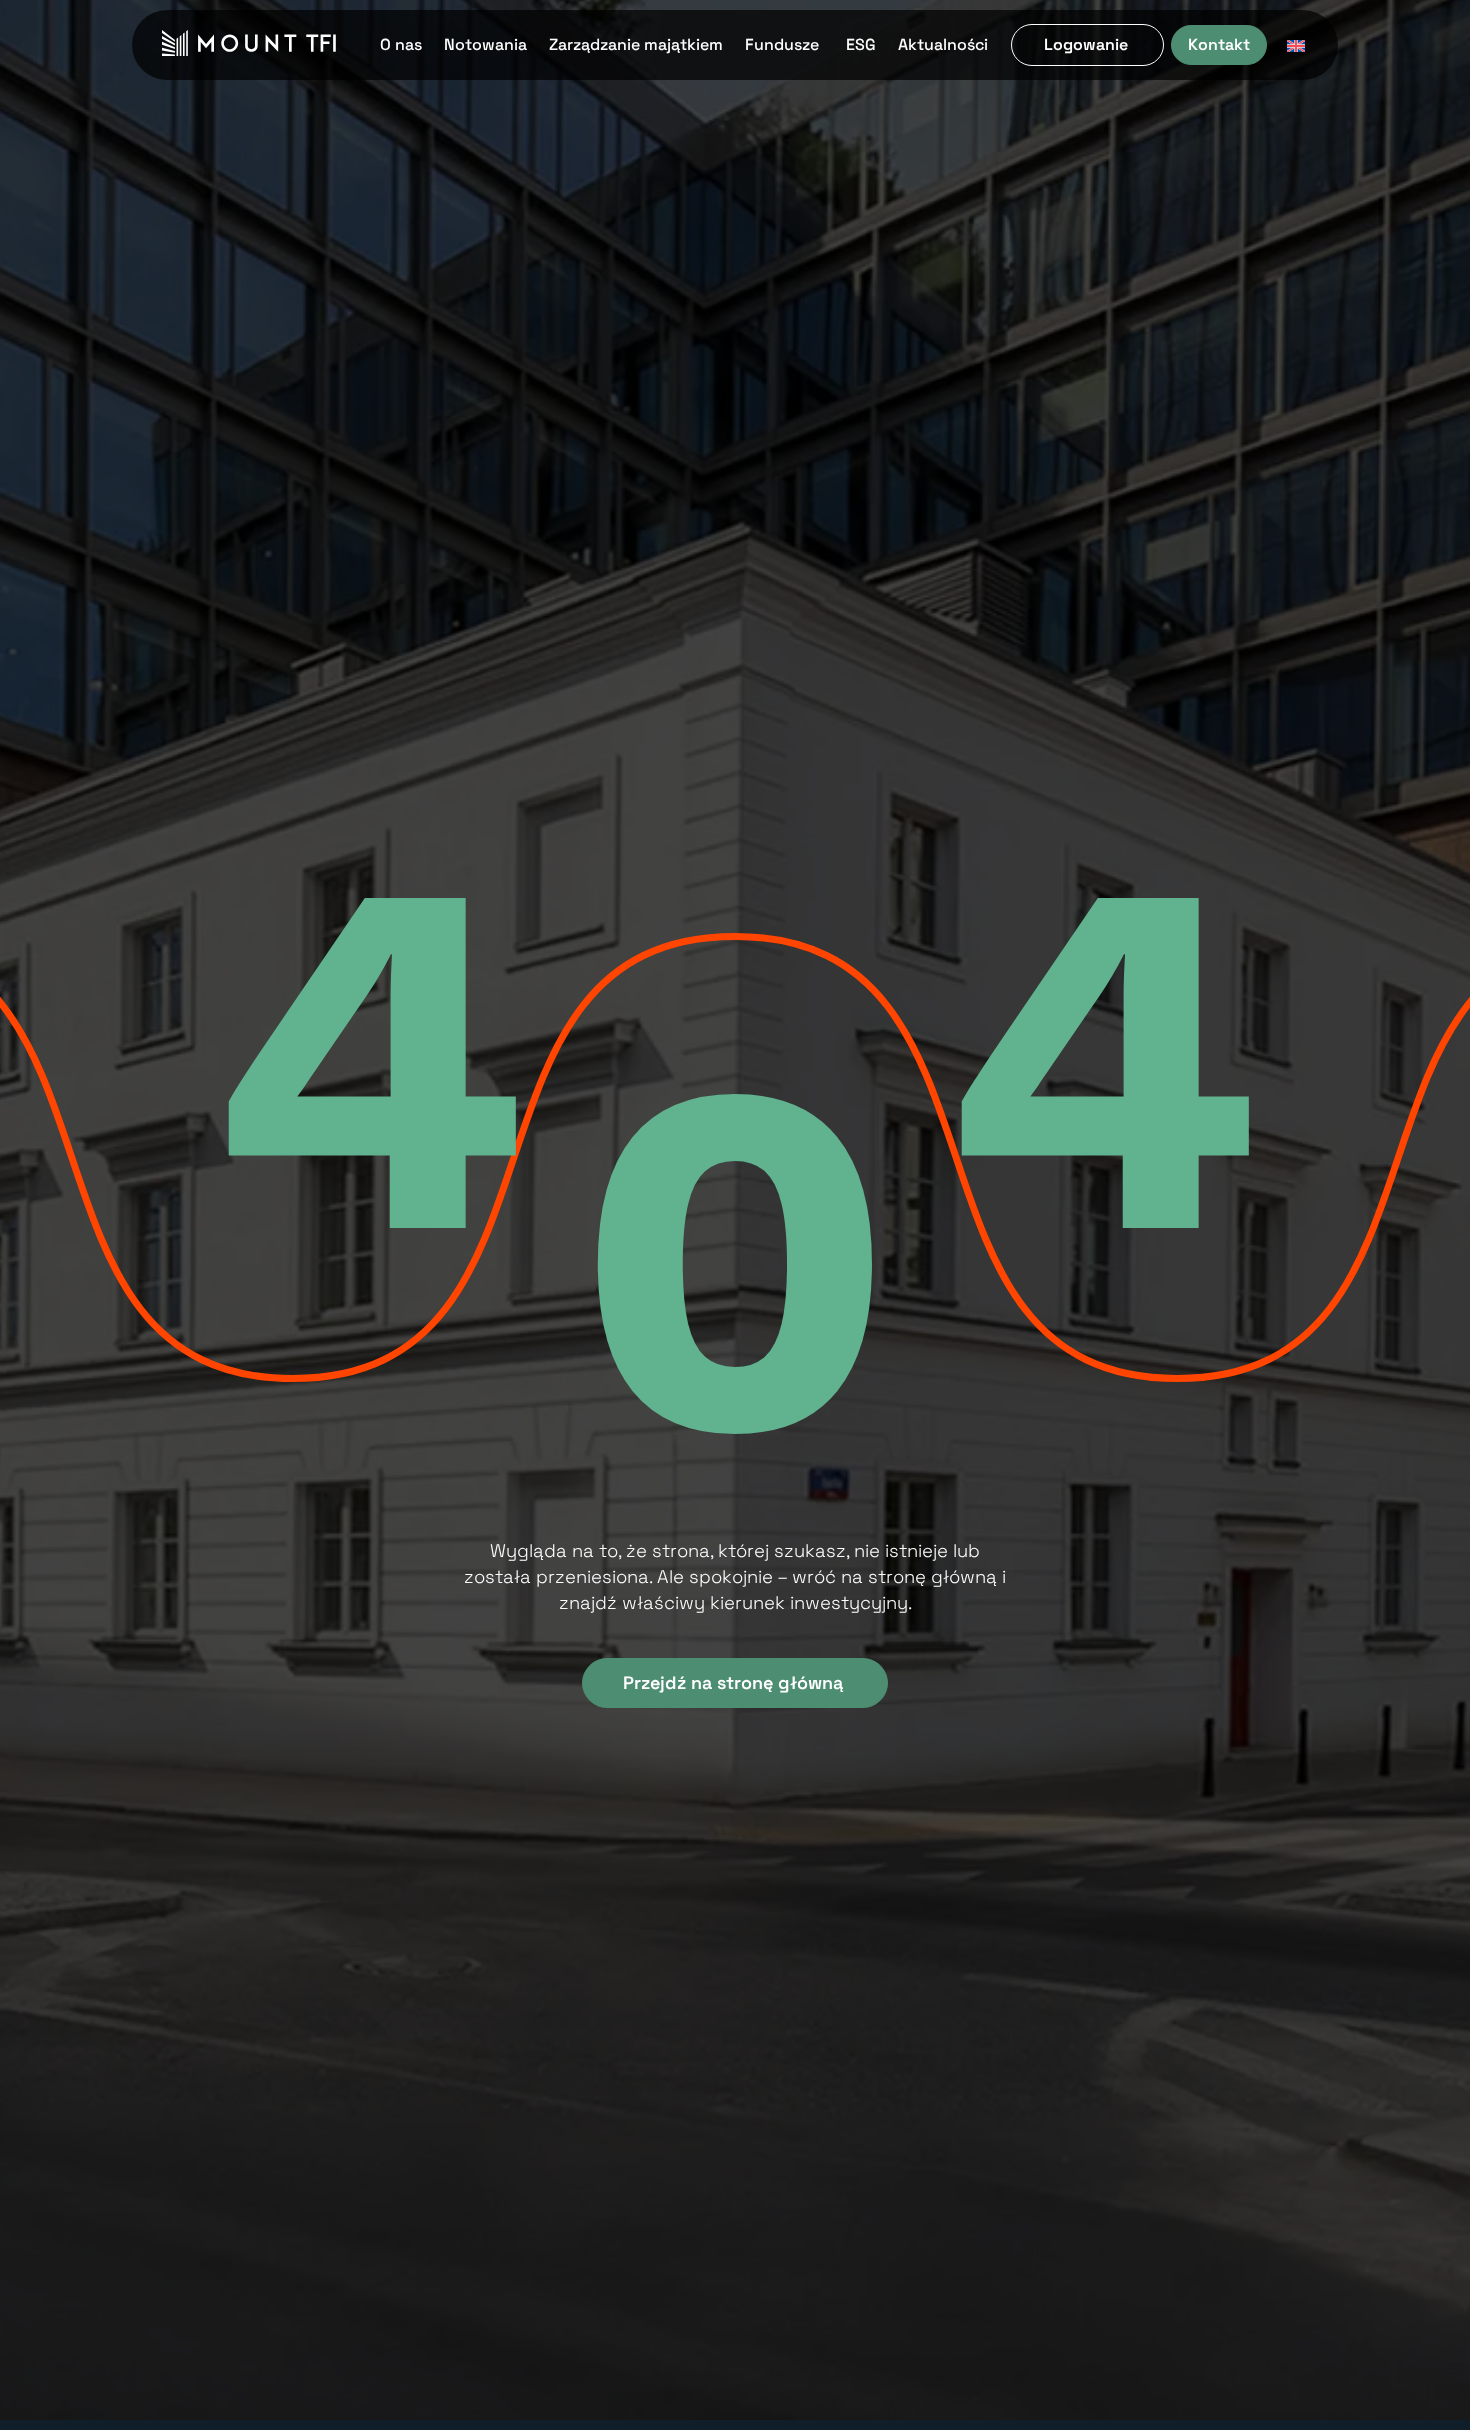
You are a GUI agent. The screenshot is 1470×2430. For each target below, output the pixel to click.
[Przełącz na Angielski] (1296, 45)
